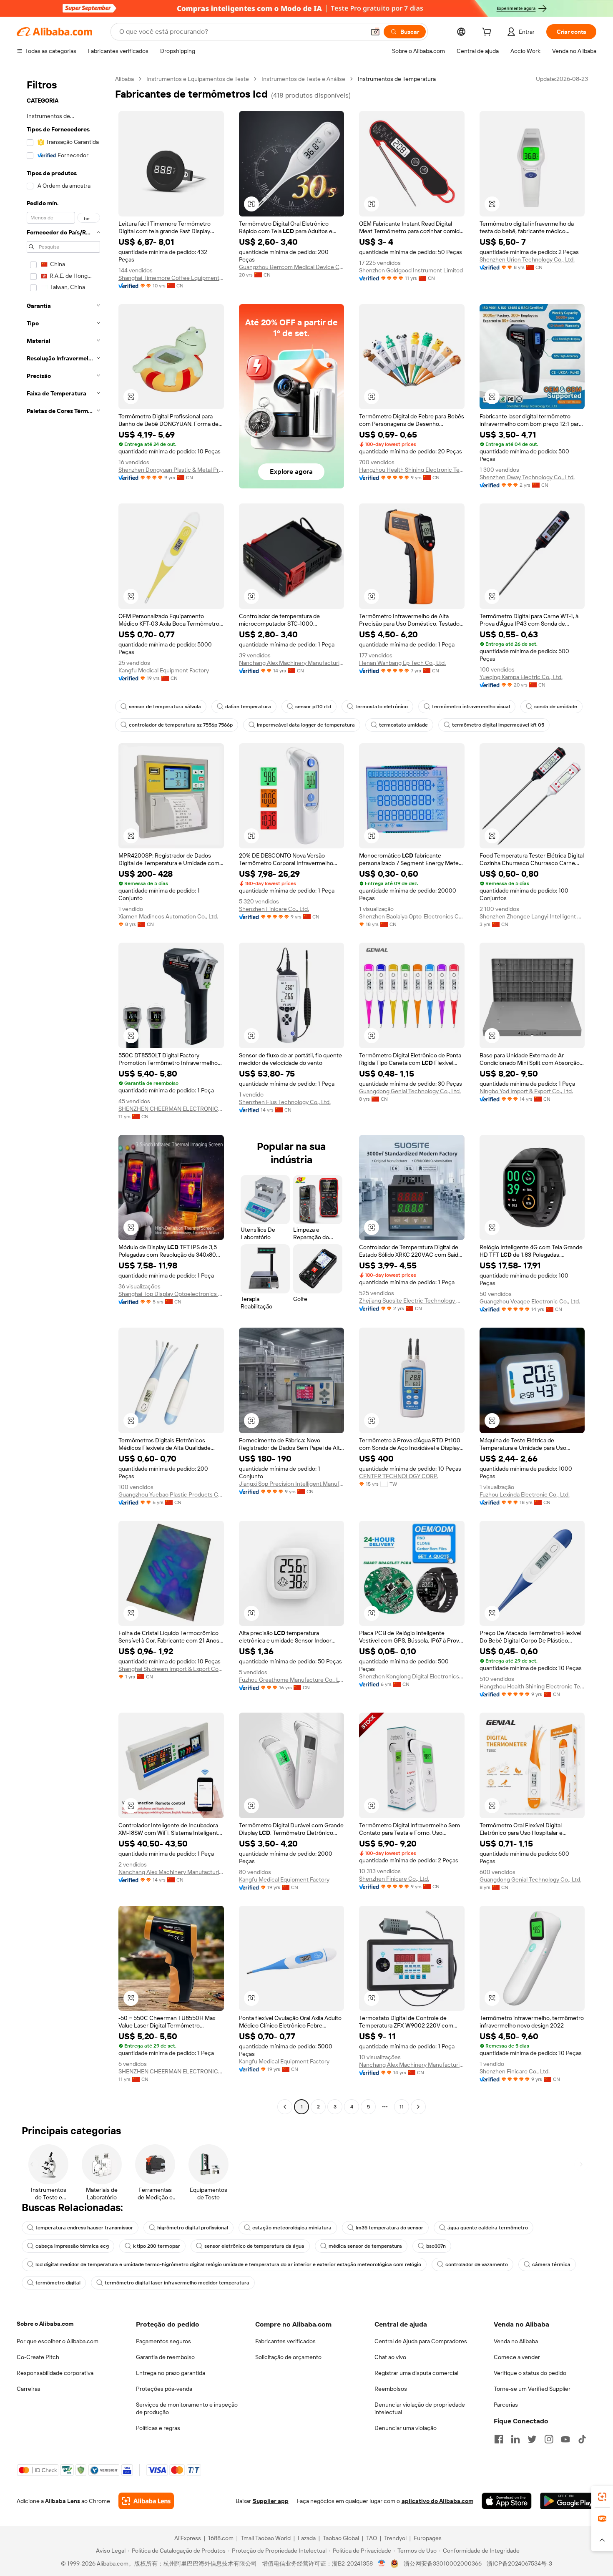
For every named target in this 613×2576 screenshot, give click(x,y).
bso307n (436, 2246)
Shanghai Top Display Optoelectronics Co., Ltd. (171, 1294)
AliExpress (188, 2538)
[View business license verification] (382, 2563)
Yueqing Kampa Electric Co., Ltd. (521, 677)
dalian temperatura (248, 707)
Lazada (307, 2538)
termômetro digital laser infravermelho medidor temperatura (177, 2283)
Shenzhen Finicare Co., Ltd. (274, 909)
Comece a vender (517, 2357)
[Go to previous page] (285, 2107)
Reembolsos (391, 2389)
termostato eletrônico (382, 707)
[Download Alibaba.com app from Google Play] (568, 2501)
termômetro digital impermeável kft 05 (498, 725)
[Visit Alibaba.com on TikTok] (582, 2439)
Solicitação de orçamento (288, 2357)
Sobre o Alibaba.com (45, 2324)
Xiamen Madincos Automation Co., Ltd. (168, 916)
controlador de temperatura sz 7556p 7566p (181, 725)
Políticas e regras (158, 2428)
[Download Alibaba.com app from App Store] (507, 2501)
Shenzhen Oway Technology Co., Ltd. (527, 477)
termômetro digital (58, 2283)
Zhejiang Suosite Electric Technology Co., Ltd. (412, 1301)
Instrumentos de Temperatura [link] (397, 79)
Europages (428, 2538)
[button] (375, 32)
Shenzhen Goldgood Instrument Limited (411, 270)
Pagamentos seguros (163, 2341)
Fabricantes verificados (285, 2341)
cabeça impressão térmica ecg (72, 2246)
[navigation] (63, 1094)
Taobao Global (341, 2538)
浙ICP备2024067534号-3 (519, 2563)
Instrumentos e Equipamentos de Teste (198, 79)
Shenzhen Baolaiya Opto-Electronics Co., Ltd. (412, 916)
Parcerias (506, 2405)
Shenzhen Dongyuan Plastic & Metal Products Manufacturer (171, 470)
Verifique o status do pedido (530, 2373)
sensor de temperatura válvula (165, 707)
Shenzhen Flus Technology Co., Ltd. (285, 1102)
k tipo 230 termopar (157, 2246)
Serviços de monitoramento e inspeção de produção (187, 2408)
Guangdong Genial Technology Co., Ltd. (410, 1091)
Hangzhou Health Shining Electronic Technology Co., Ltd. (412, 470)
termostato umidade (403, 725)
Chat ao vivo (390, 2357)
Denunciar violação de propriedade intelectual (420, 2408)
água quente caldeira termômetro (488, 2228)
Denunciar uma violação (406, 2428)
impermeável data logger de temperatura (306, 725)
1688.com (221, 2538)
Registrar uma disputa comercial (416, 2373)
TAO (372, 2538)
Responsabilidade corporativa (55, 2373)
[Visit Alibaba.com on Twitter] (532, 2439)
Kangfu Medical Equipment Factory (164, 670)
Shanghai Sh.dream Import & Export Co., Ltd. (171, 1669)
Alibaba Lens (63, 2501)
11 (402, 2107)
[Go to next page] (418, 2107)
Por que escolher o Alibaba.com (58, 2341)
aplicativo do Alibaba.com (437, 2501)
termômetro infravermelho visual (471, 707)
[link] (602, 2497)
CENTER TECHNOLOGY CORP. (399, 1476)
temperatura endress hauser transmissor (84, 2228)
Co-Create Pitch (38, 2357)
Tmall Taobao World (266, 2538)
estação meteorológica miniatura (292, 2228)
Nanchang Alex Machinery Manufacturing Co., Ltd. (292, 663)
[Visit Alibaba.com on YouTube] (565, 2439)
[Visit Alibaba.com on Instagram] (549, 2439)
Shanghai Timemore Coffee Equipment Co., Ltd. (171, 278)
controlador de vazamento (477, 2264)
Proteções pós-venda (164, 2389)
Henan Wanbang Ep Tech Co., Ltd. (402, 663)
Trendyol (395, 2538)
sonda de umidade (556, 707)
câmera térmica (551, 2264)
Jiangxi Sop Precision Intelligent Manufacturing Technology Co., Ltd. (292, 1484)
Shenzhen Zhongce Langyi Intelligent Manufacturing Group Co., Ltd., (532, 916)
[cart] (488, 33)
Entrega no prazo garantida (171, 2373)
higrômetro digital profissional (193, 2228)
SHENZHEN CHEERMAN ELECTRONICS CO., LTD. (171, 1109)
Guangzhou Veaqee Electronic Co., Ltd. (530, 1301)
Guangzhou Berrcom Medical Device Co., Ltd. (292, 267)
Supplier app (271, 2501)
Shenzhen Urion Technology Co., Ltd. (527, 259)
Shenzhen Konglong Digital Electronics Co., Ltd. (412, 1676)
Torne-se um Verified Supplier (532, 2389)
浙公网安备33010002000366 (443, 2563)
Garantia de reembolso (165, 2357)
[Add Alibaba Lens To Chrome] (146, 2501)
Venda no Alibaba (516, 2341)
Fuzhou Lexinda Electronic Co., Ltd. (525, 1494)
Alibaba (124, 79)
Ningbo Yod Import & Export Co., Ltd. (526, 1091)
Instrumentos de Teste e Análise (303, 79)
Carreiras (29, 2389)
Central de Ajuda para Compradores (421, 2341)
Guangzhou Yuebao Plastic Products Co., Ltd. (171, 1494)
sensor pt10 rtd (313, 707)
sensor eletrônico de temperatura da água (254, 2246)
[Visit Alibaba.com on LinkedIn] (515, 2439)
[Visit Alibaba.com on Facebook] (499, 2439)
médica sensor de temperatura (365, 2246)
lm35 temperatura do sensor (389, 2228)
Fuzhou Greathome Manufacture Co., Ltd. (292, 1680)
